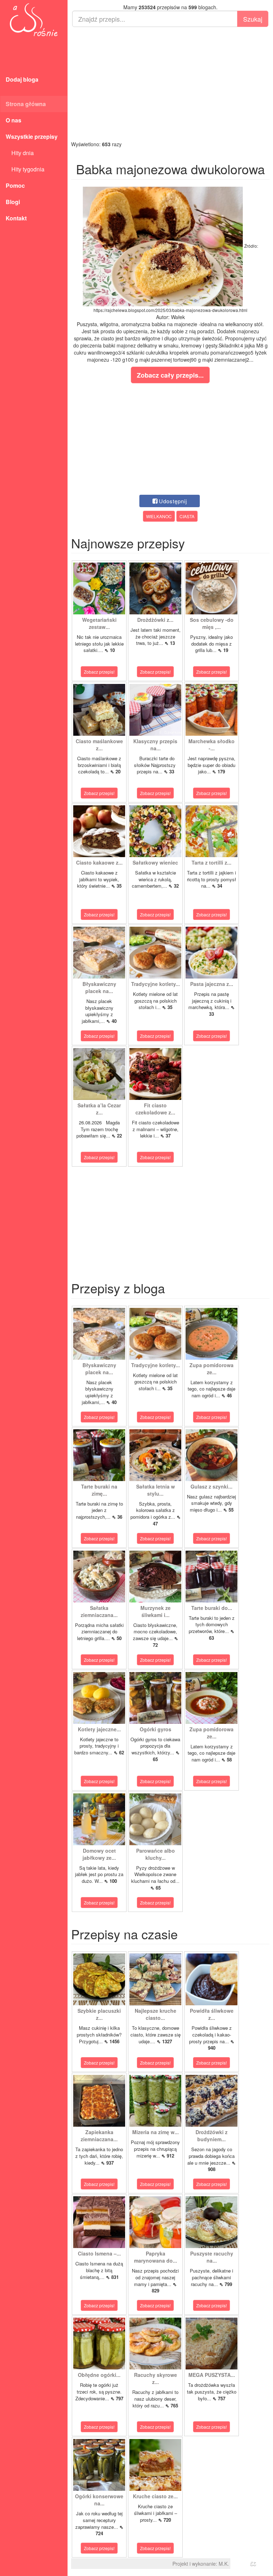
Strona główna (26, 104)
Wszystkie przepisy (32, 136)
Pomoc (15, 185)
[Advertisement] (170, 84)
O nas (14, 120)
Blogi (13, 202)
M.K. (224, 2564)
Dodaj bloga (22, 79)
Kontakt (16, 218)
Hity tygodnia (25, 169)
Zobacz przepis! (99, 672)
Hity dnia (20, 153)
